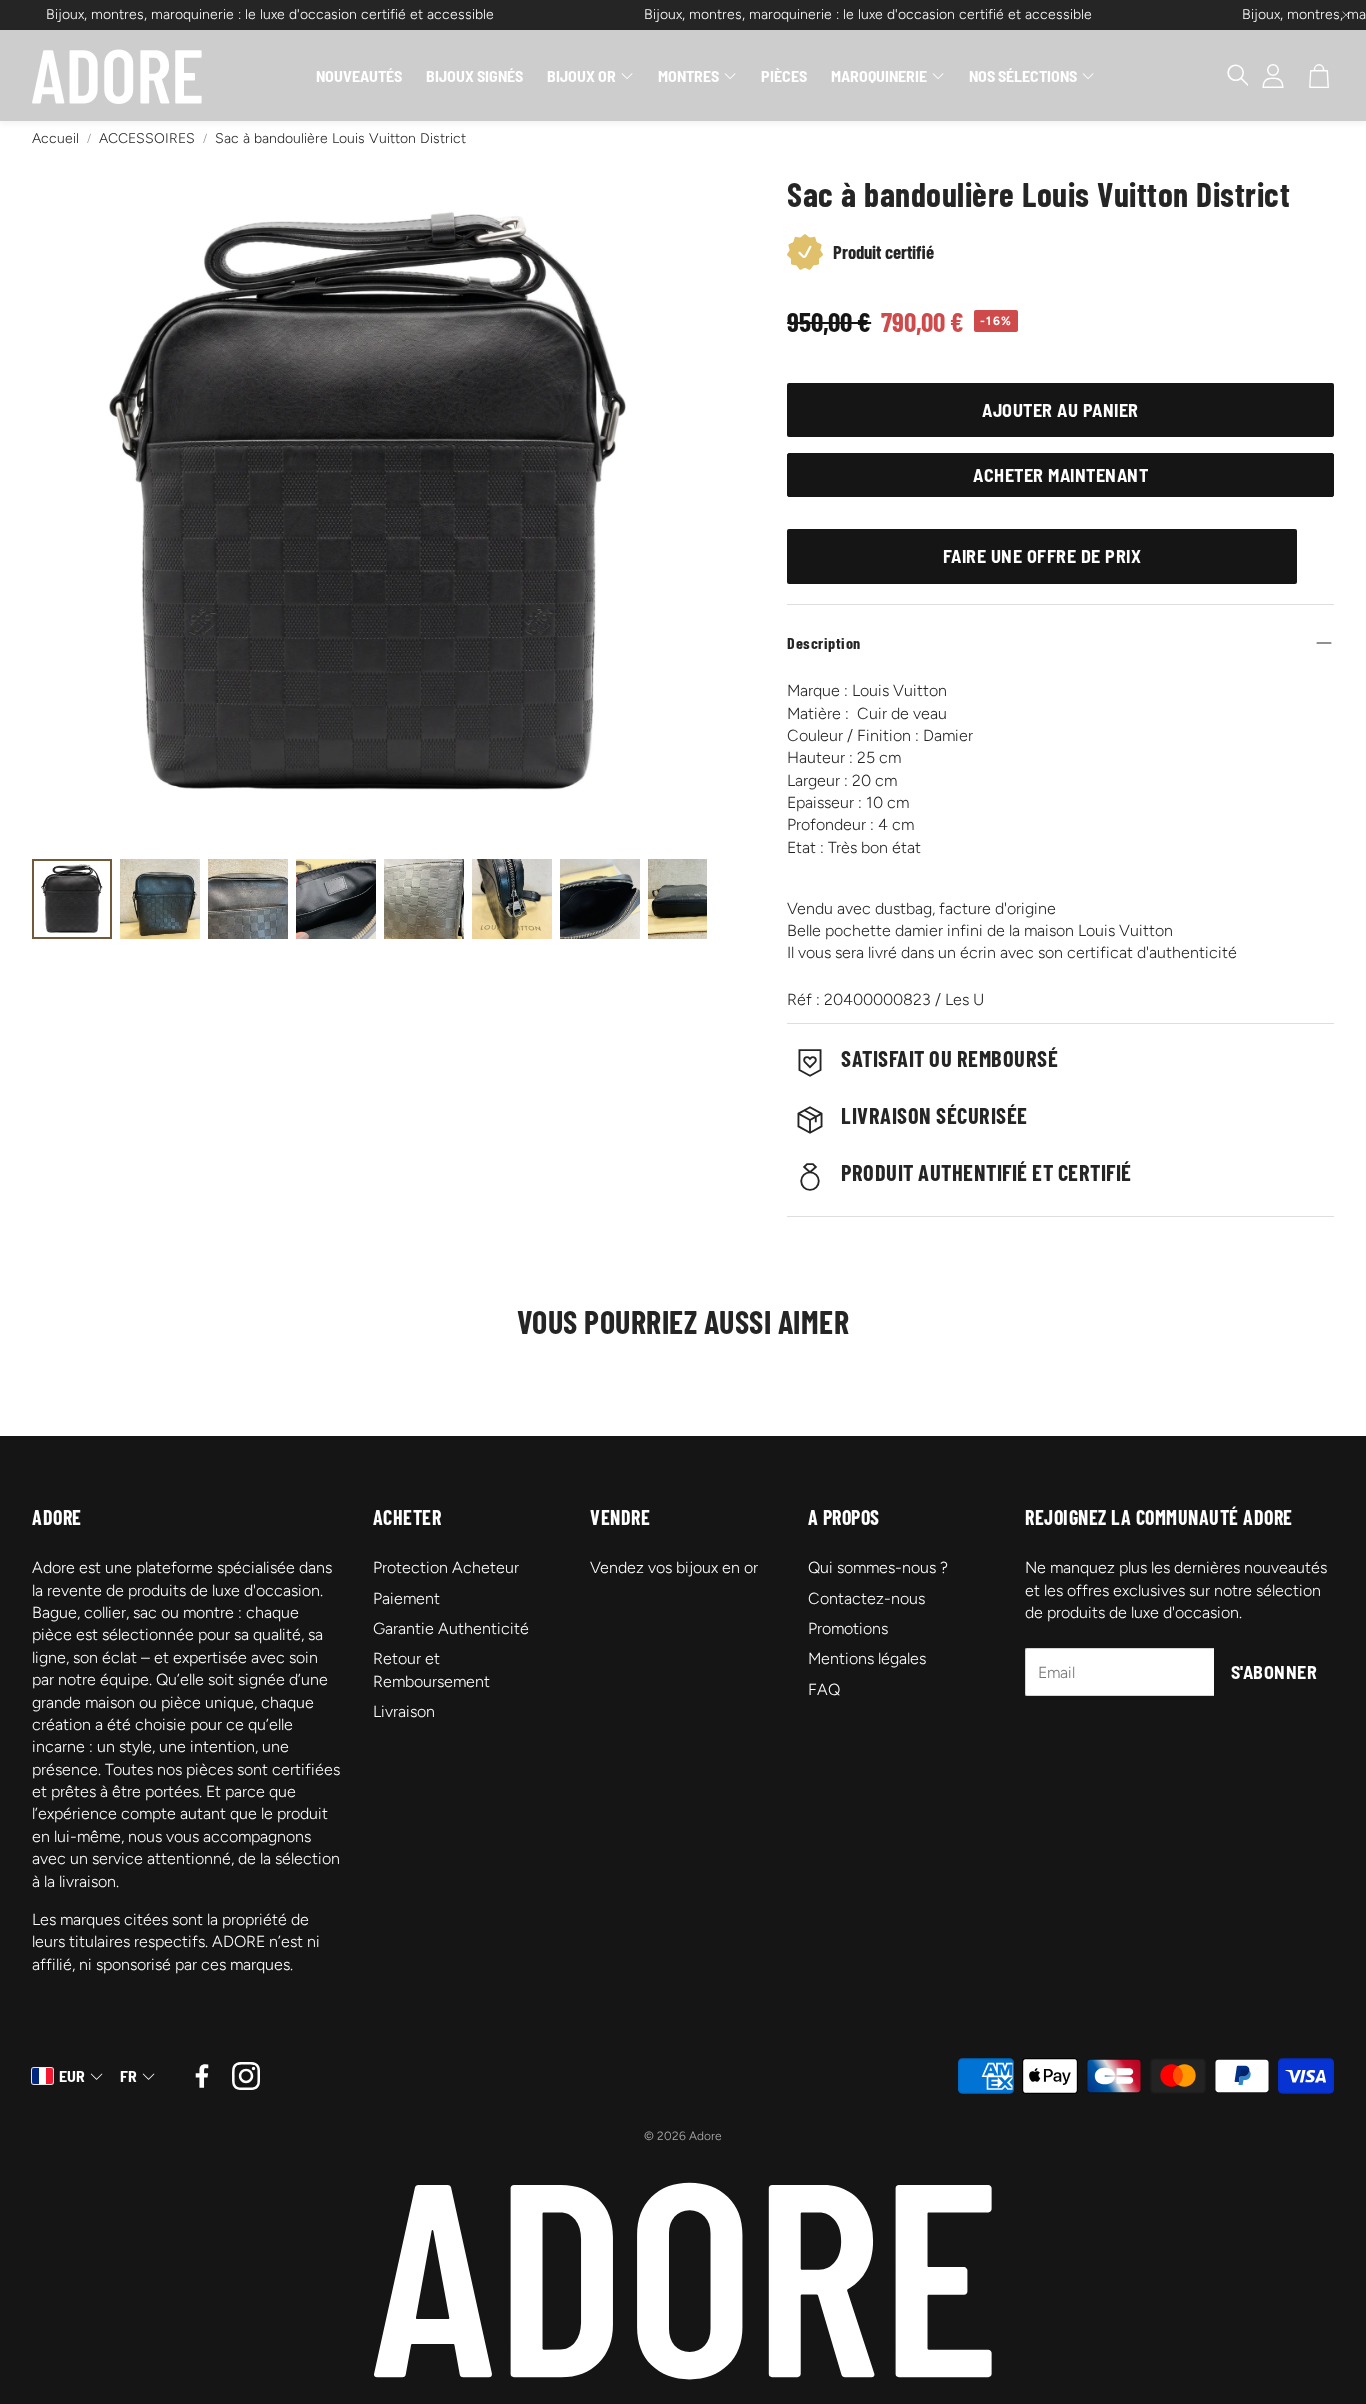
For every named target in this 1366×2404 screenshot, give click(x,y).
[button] (1228, 76)
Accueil (55, 138)
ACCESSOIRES (147, 138)
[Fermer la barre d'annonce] (1346, 15)
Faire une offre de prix (1042, 556)
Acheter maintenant (1060, 475)
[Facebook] (202, 2076)
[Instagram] (246, 2076)
